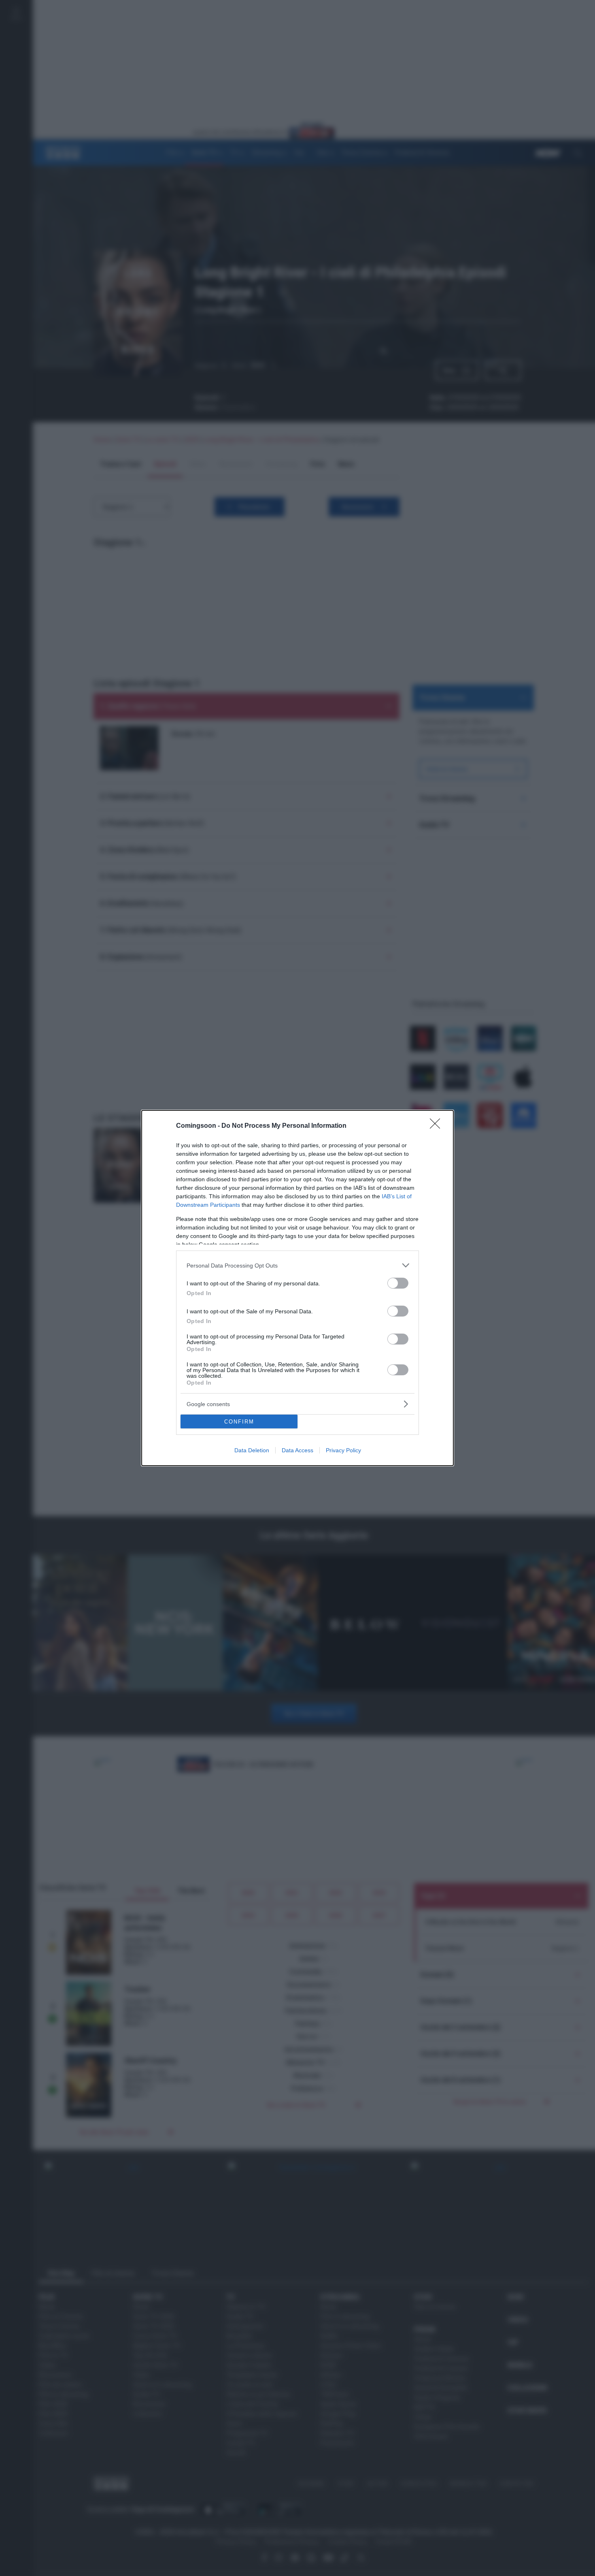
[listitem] (297, 1265)
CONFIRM (239, 1422)
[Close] (438, 1126)
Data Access (297, 1450)
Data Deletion (252, 1450)
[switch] (398, 1283)
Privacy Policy (343, 1450)
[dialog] (297, 1288)
